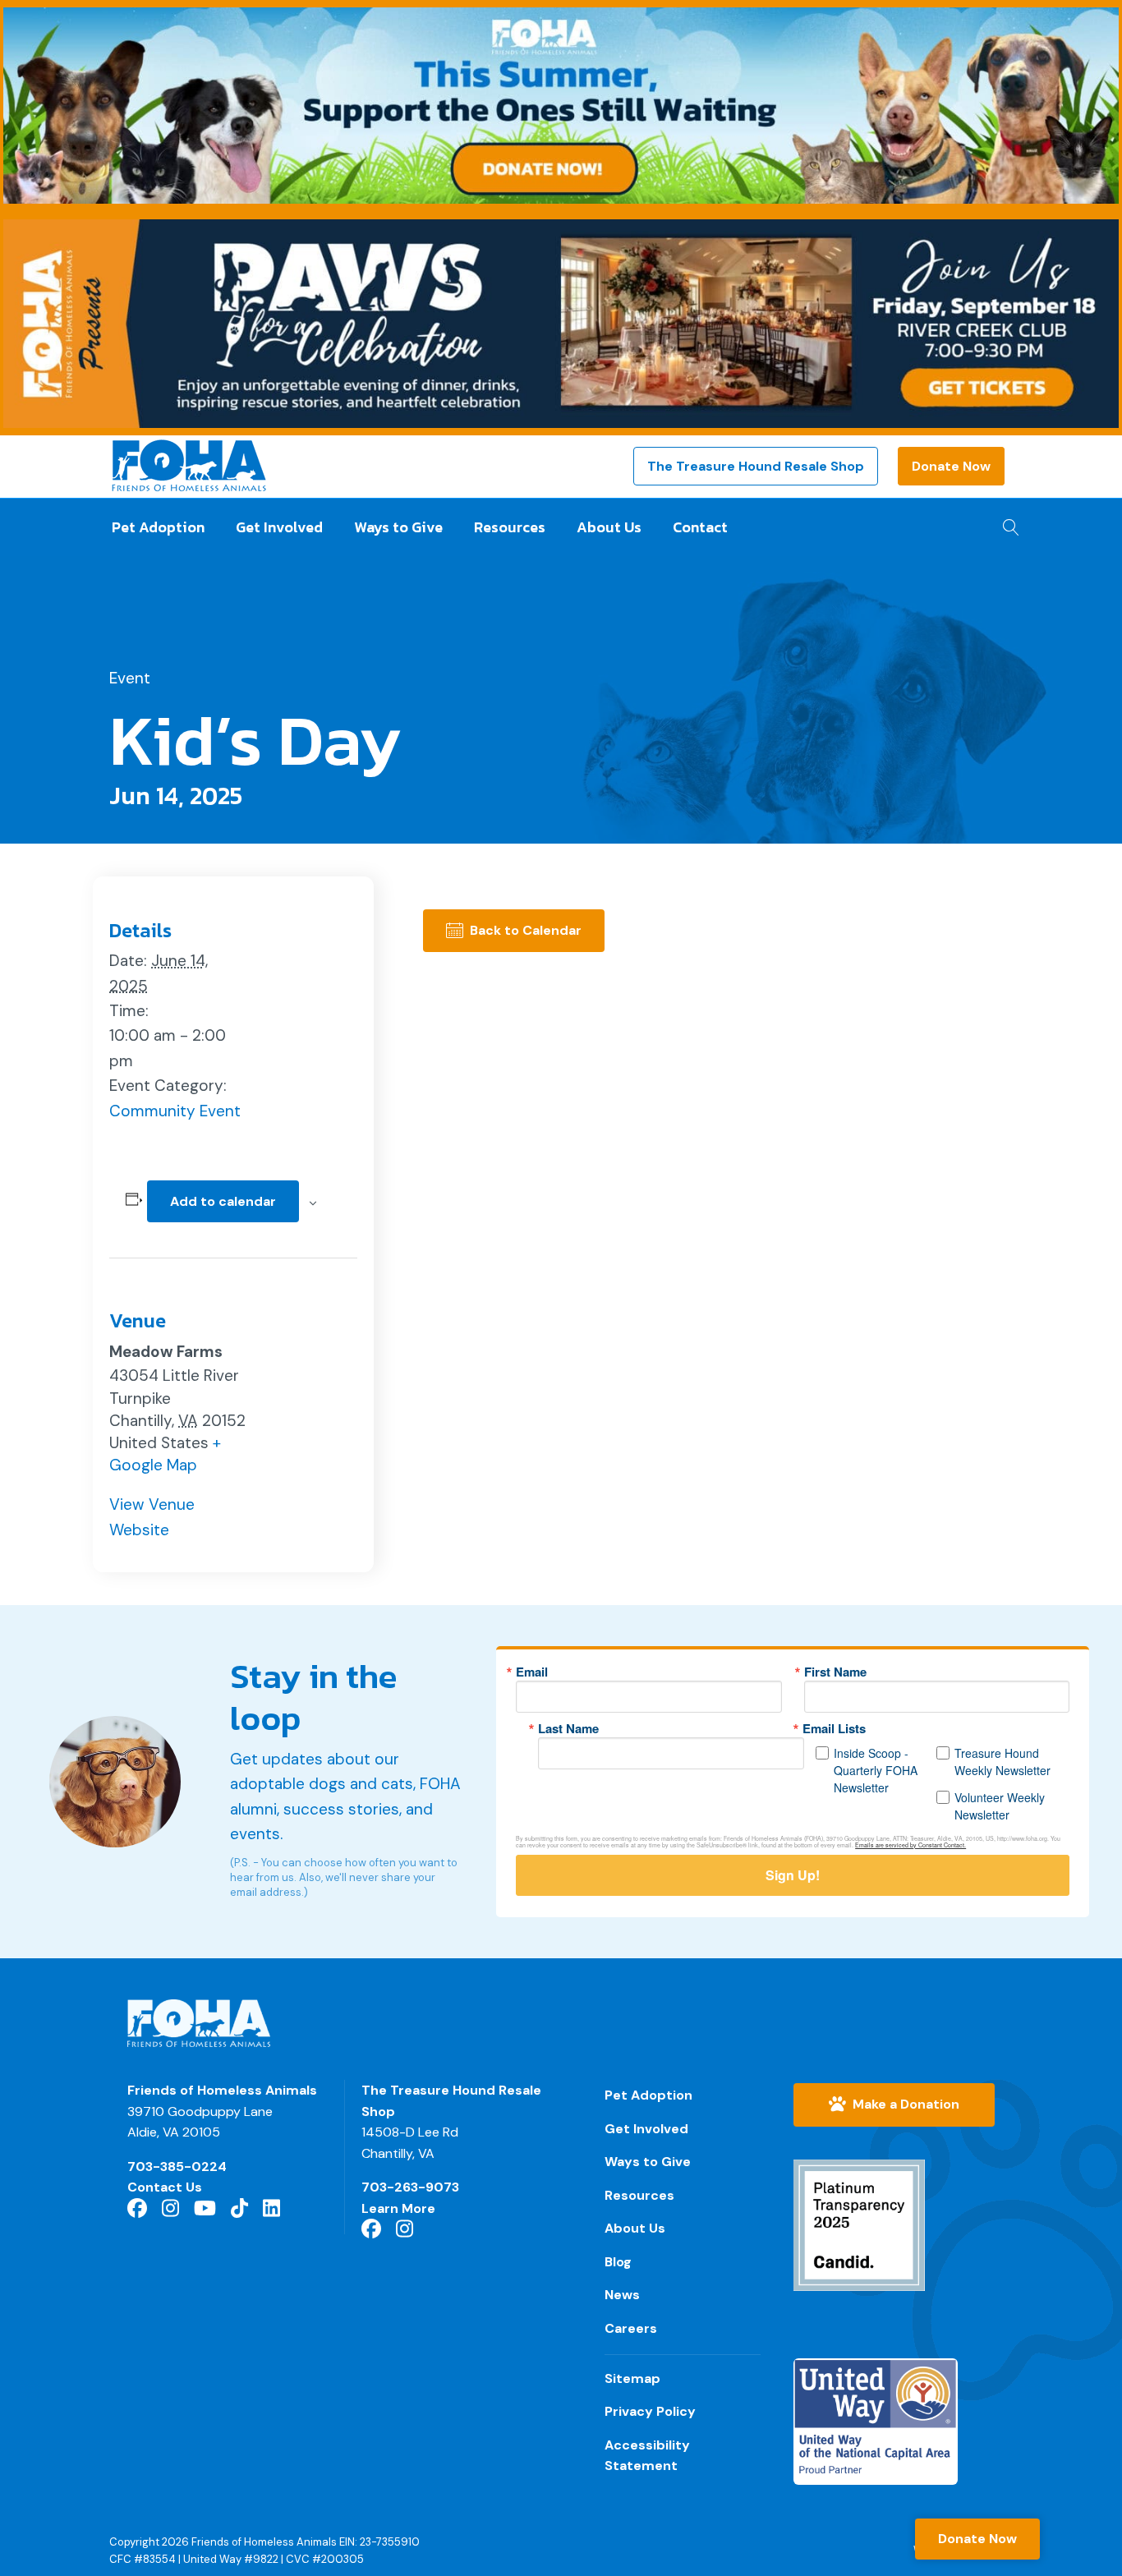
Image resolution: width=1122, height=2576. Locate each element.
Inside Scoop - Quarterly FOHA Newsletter (876, 1770)
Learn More (398, 2208)
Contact (700, 527)
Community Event (175, 1111)
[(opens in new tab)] (859, 2224)
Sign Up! (793, 1875)
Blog (618, 2262)
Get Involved (279, 527)
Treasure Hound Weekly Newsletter (1002, 1762)
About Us (609, 527)
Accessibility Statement (647, 2456)
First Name (835, 1672)
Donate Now (951, 466)
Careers (631, 2328)
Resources (510, 527)
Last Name (568, 1729)
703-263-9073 (410, 2187)
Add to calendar (223, 1201)
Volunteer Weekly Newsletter (1000, 1806)
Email (532, 1672)
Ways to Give (398, 527)
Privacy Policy (650, 2411)
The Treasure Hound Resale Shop (756, 466)
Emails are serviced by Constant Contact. (910, 1845)
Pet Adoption (158, 527)
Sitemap (632, 2378)
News (622, 2295)
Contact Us (165, 2187)
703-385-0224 (177, 2167)
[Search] (1007, 522)
